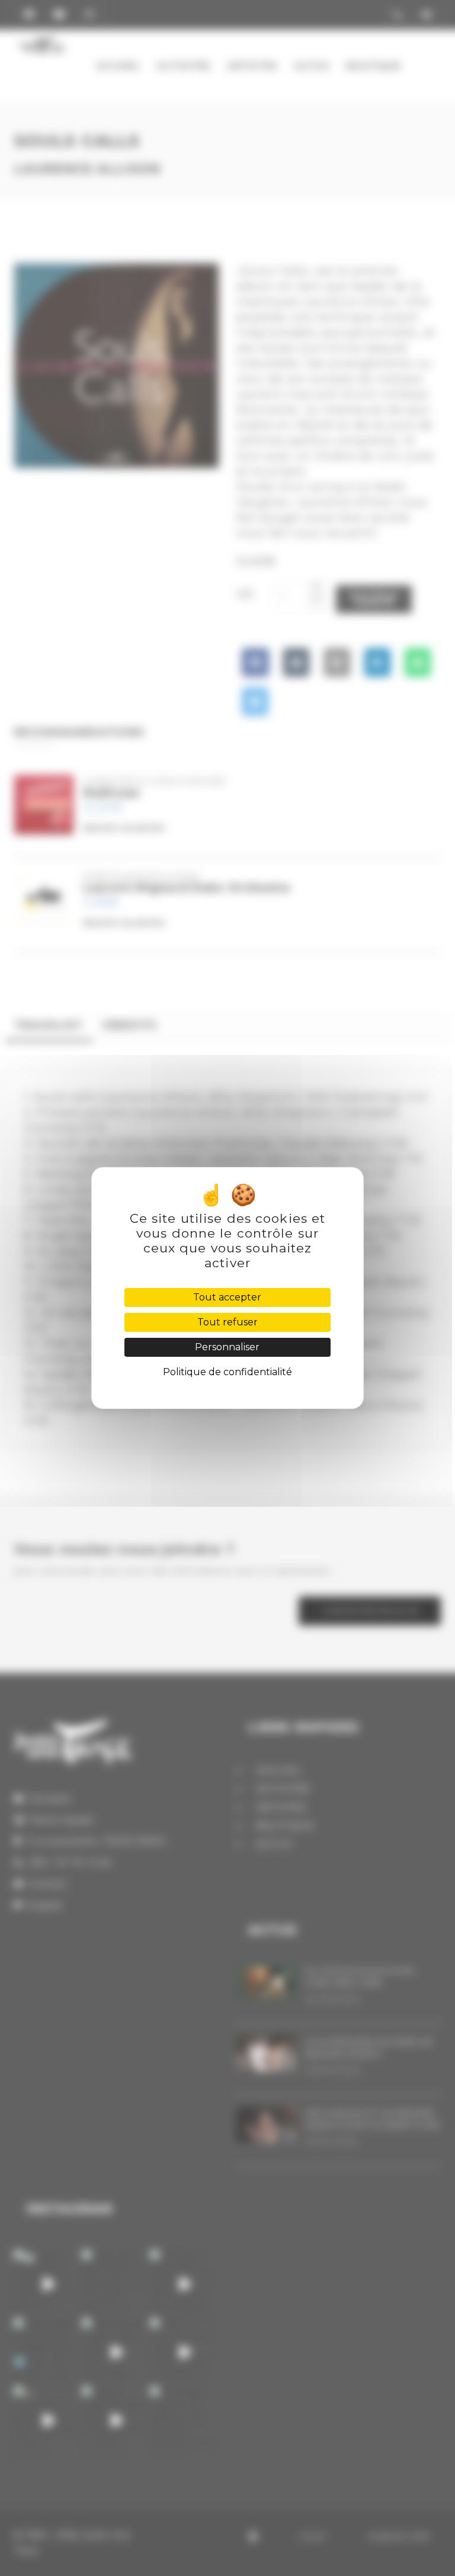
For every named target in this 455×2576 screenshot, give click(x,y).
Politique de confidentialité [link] (227, 1372)
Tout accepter (227, 1297)
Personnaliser (227, 1347)
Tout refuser (227, 1322)
